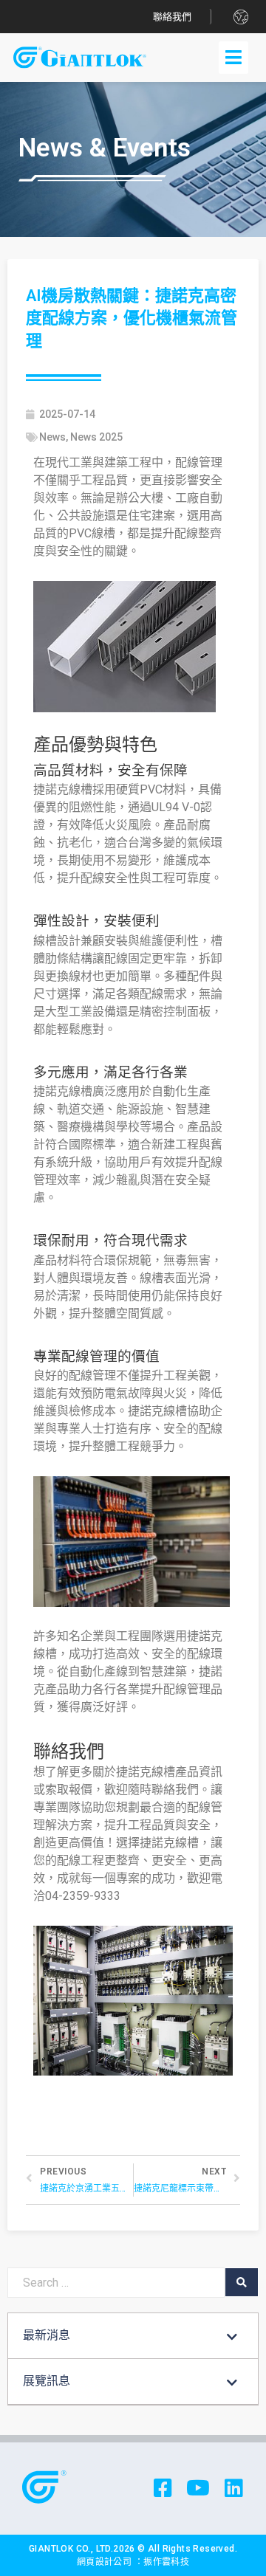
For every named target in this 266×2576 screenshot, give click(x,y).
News (52, 437)
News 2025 (96, 437)
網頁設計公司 (106, 2562)
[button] (173, 17)
